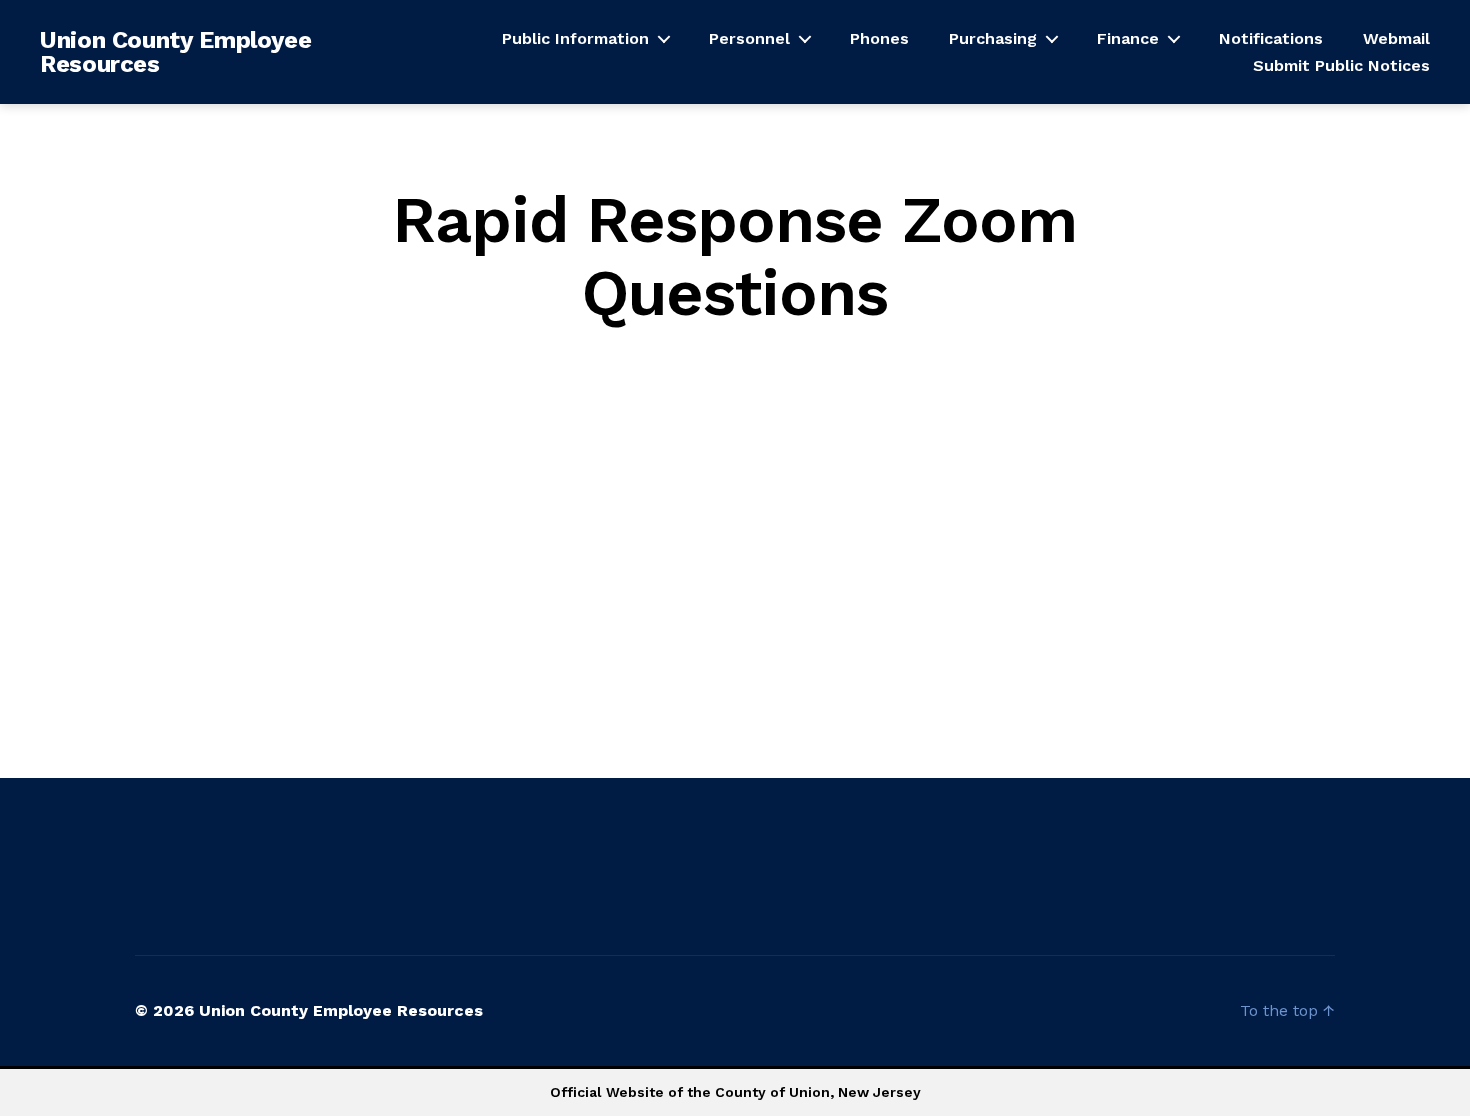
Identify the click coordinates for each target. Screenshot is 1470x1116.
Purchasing (993, 38)
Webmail (1396, 38)
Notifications (1271, 38)
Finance (1128, 38)
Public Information (575, 38)
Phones (879, 38)
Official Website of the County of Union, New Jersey (735, 1092)
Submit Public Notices (1341, 65)
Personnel (749, 38)
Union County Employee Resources (175, 52)
